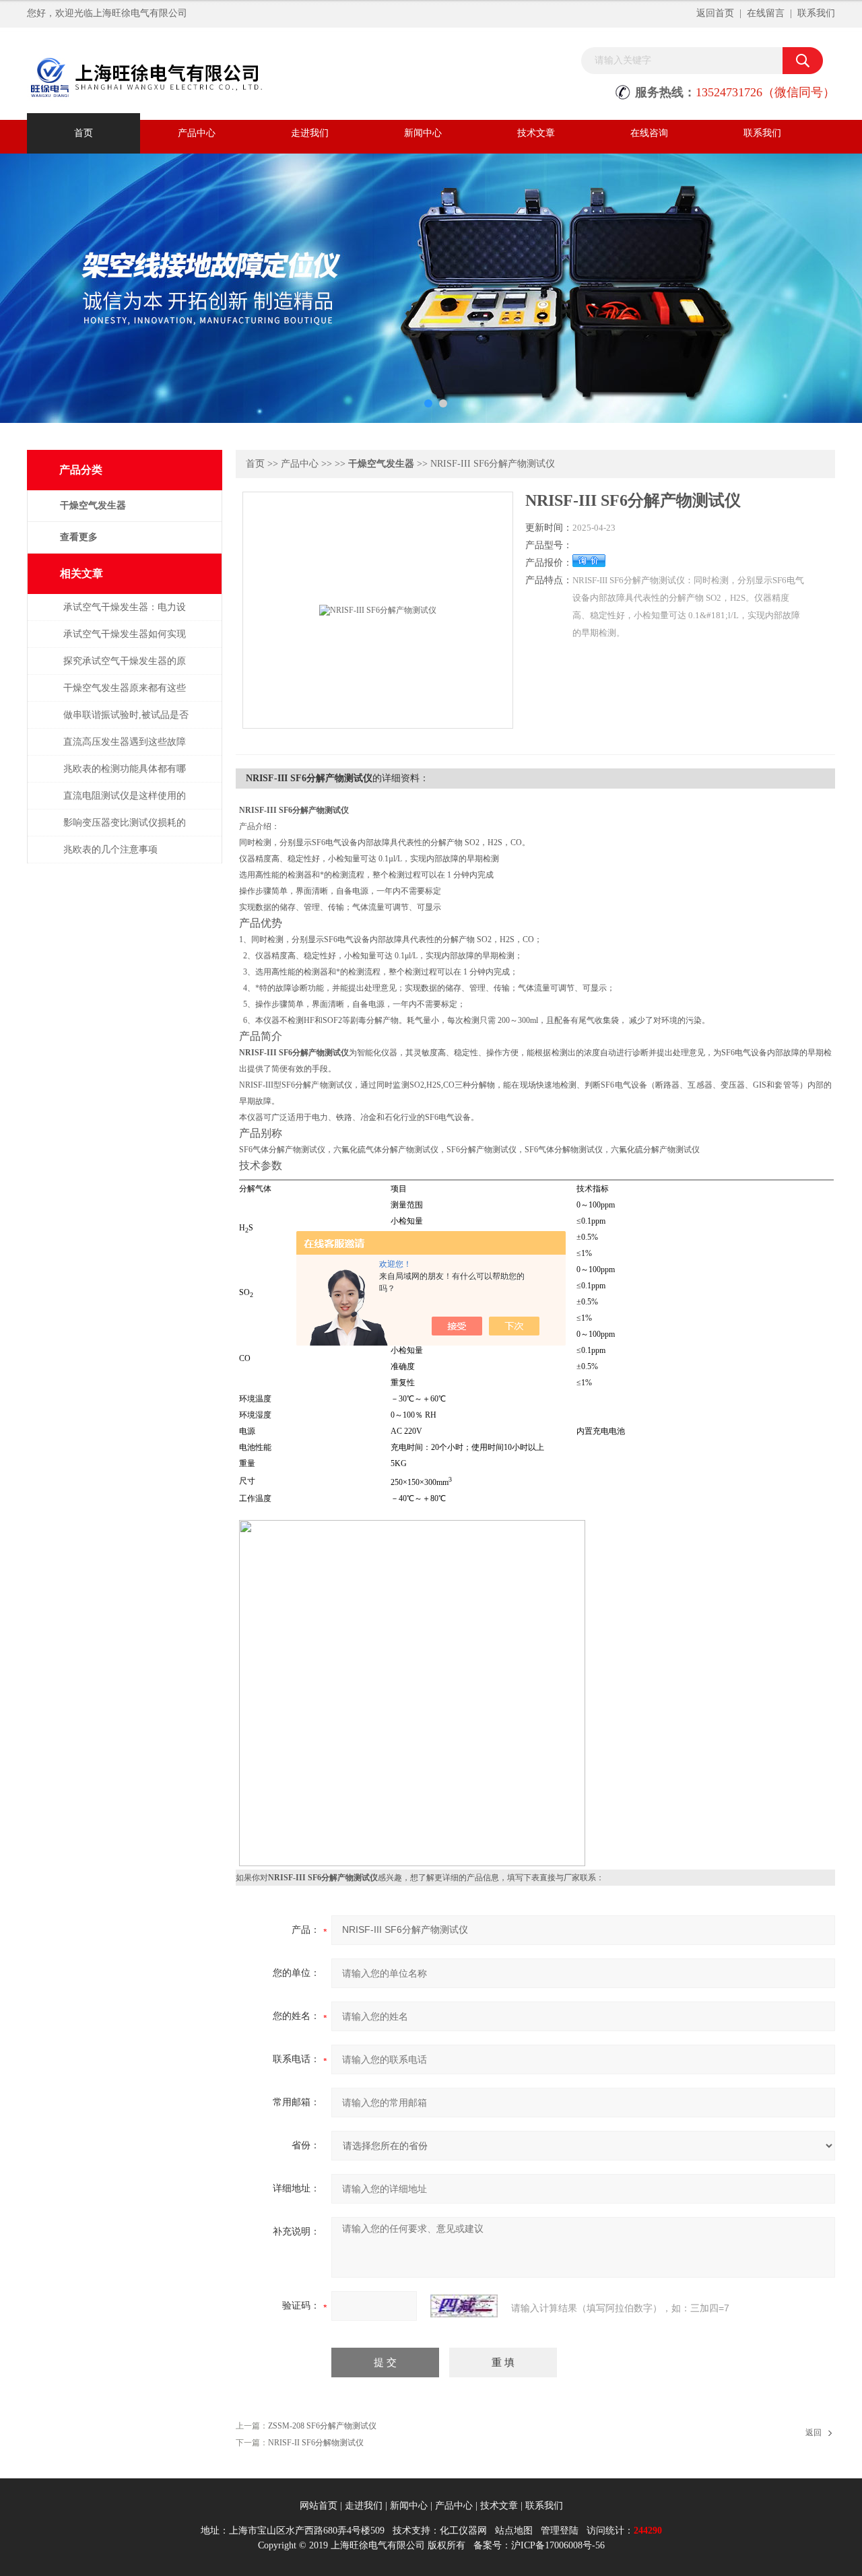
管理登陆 (560, 2531)
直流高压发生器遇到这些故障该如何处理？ (125, 749)
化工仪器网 (463, 2531)
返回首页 (715, 13)
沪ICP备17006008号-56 (558, 2545)
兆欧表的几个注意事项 (110, 850)
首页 (84, 133)
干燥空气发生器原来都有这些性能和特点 (125, 695)
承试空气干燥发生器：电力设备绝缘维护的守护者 (125, 614)
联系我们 (816, 13)
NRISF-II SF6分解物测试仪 (316, 2443)
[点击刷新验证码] (464, 2306)
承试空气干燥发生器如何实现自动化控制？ (125, 641)
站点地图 (514, 2531)
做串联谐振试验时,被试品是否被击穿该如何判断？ (126, 722)
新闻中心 (423, 133)
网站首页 (319, 2506)
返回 (814, 2433)
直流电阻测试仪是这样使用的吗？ (125, 802)
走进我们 (310, 133)
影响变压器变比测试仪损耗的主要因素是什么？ (125, 829)
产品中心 (197, 133)
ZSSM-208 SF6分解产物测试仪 (322, 2426)
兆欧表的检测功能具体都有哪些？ (125, 775)
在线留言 (766, 13)
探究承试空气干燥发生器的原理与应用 (125, 668)
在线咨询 (649, 133)
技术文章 (536, 133)
